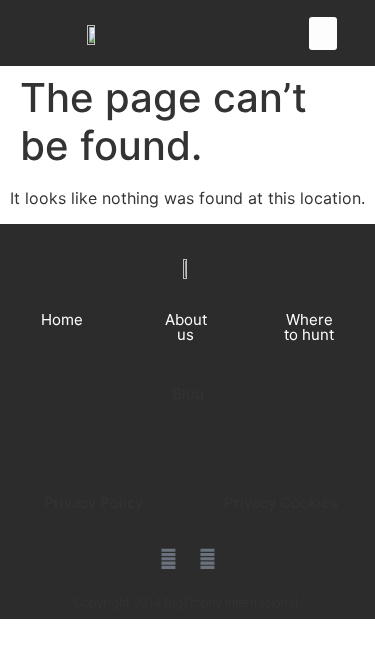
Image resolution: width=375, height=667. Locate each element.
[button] (323, 33)
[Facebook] (168, 559)
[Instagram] (207, 559)
